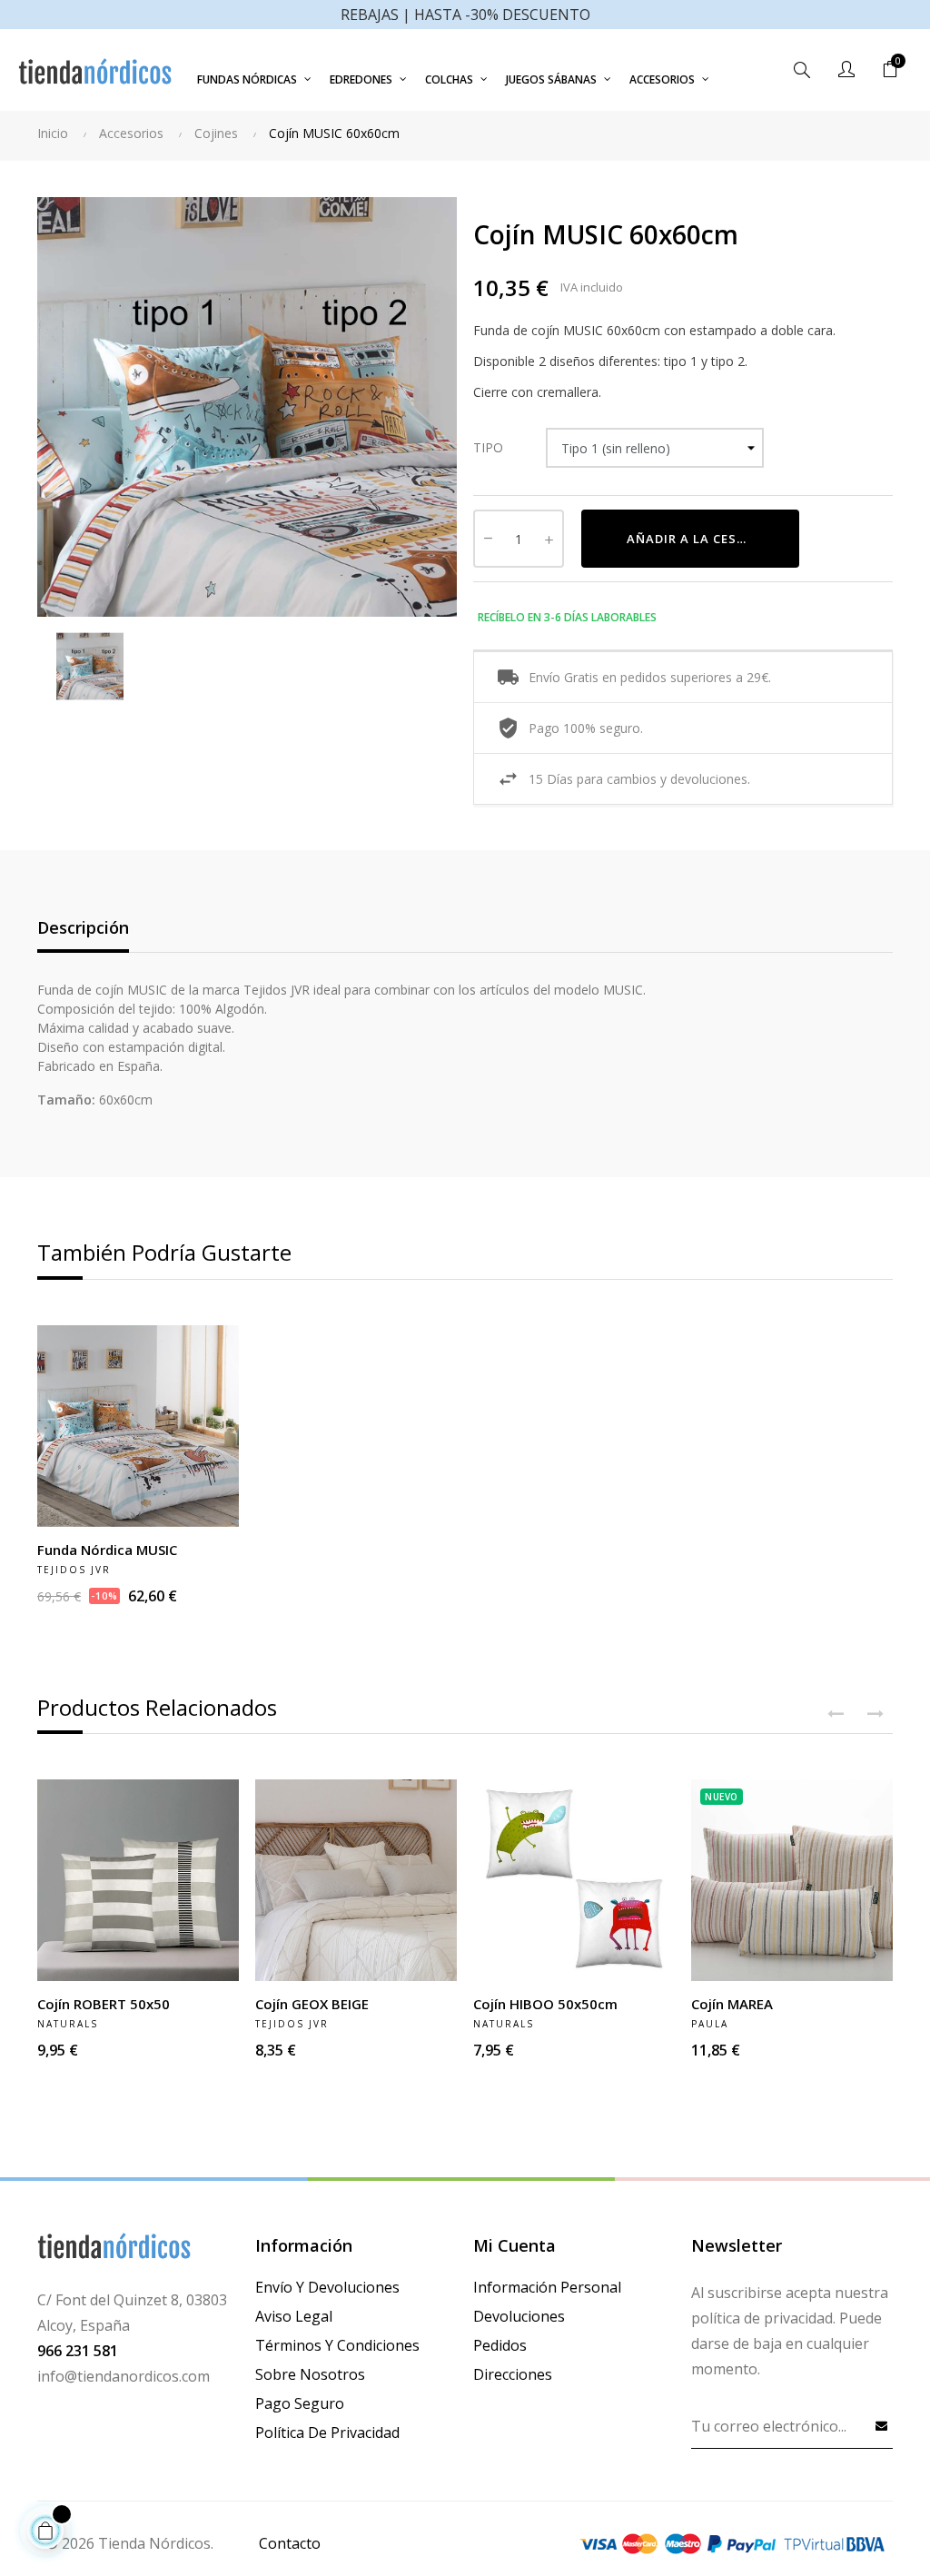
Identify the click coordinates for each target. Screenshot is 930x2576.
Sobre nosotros (310, 2374)
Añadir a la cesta (691, 539)
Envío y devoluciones (327, 2287)
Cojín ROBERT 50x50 (104, 2004)
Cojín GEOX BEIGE (312, 2004)
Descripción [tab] (83, 927)
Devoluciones (519, 2316)
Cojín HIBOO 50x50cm (545, 2004)
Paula (710, 2024)
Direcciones (513, 2374)
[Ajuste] (846, 70)
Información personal (547, 2287)
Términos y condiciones (337, 2345)
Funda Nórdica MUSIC (107, 1550)
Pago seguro (300, 2403)
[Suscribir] (882, 2425)
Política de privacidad (327, 2432)
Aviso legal (294, 2316)
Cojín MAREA (732, 2004)
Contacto (290, 2543)
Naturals (68, 2024)
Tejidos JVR (74, 1570)
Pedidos (500, 2345)
